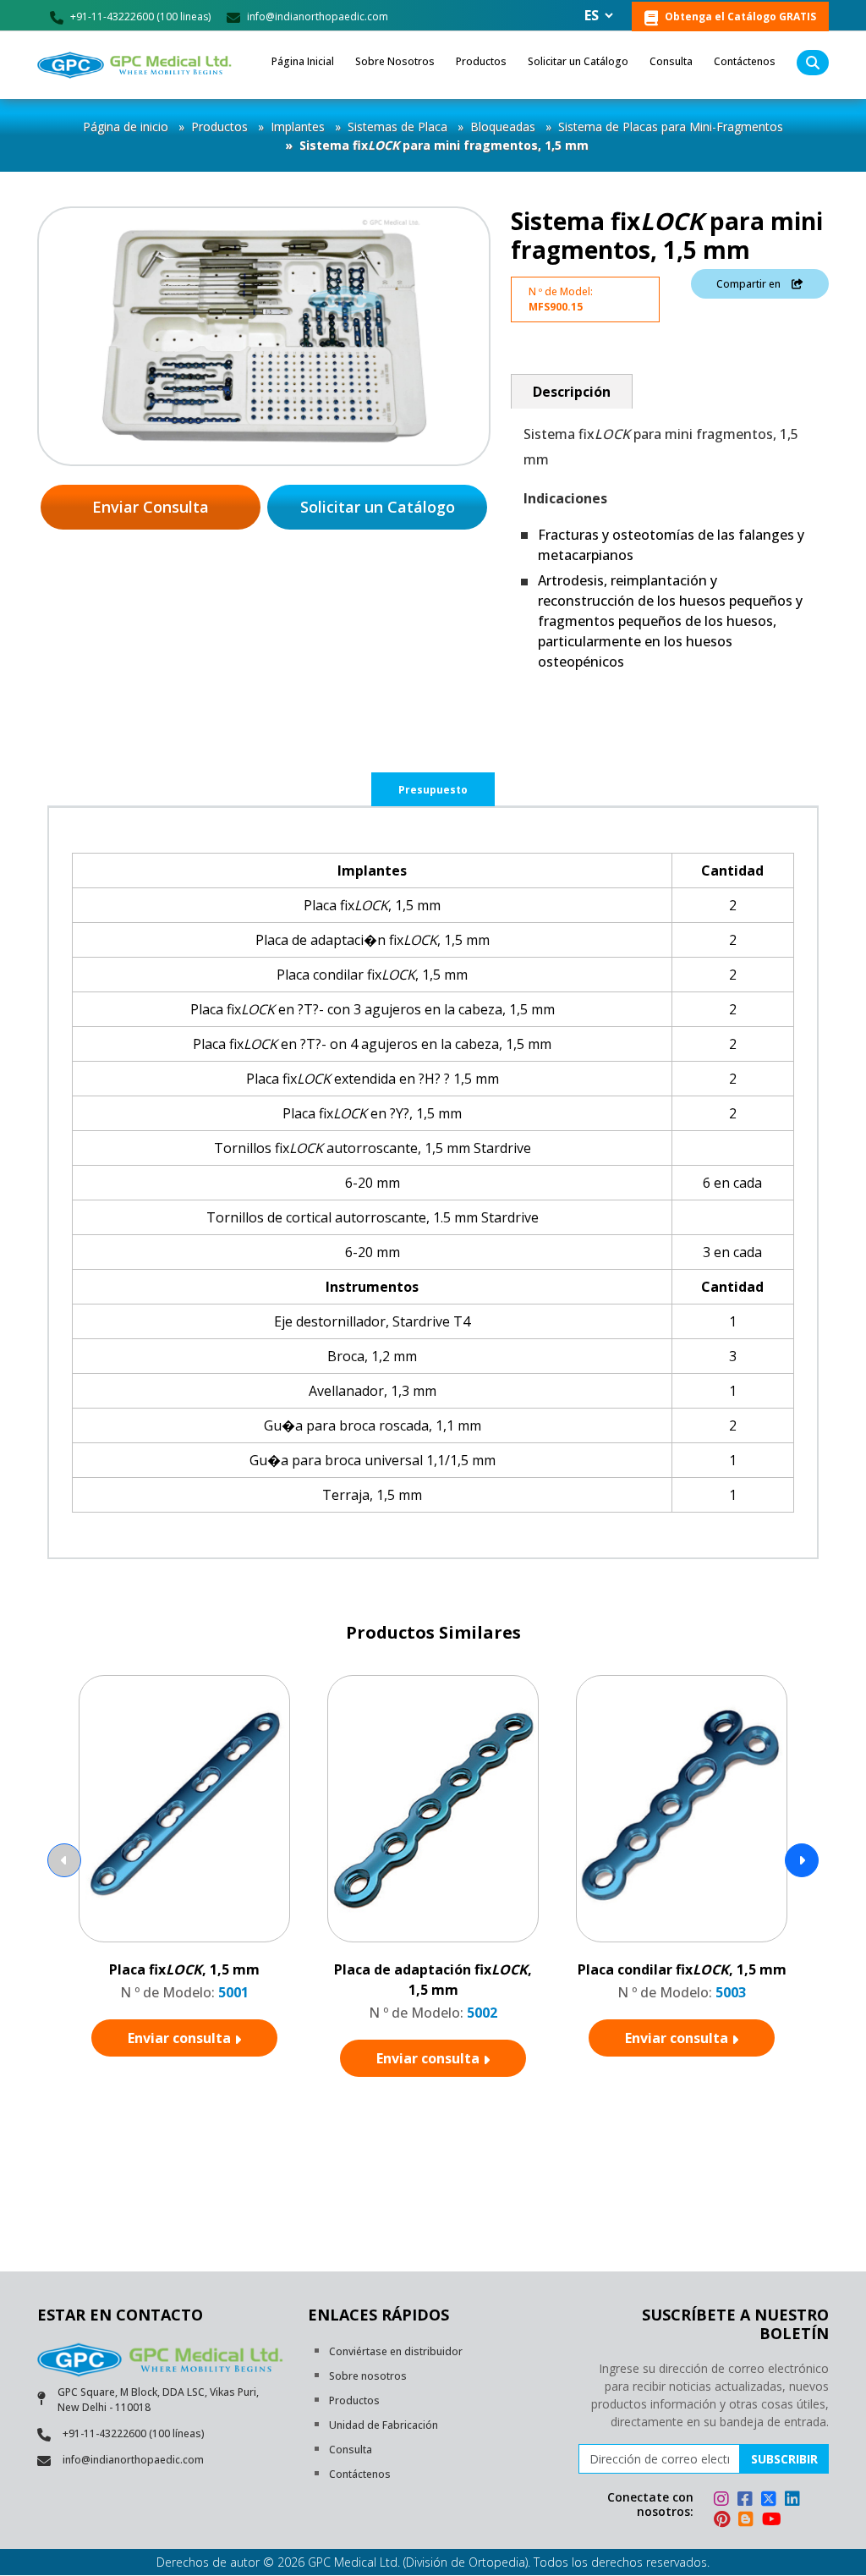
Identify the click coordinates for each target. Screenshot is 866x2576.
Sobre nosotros (368, 2376)
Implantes (298, 126)
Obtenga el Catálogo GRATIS (739, 16)
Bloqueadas (503, 126)
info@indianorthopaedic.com (316, 16)
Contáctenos (745, 61)
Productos (481, 61)
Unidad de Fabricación (384, 2425)
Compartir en (750, 284)
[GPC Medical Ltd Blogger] (748, 2521)
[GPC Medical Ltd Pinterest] (724, 2521)
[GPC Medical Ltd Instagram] (724, 2501)
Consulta (671, 61)
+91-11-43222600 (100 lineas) (139, 16)
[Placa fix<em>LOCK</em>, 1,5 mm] (185, 1810)
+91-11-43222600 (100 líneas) (134, 2433)
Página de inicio (126, 126)
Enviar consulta (181, 2038)
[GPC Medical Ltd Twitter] (771, 2501)
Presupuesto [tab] (433, 790)
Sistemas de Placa (397, 126)
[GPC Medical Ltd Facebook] (748, 2501)
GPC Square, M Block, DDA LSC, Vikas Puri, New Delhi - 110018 (158, 2400)
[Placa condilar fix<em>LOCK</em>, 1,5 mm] (682, 1810)
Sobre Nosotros (395, 61)
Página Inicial (303, 61)
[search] (813, 63)
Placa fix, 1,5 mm (184, 1969)
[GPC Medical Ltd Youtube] (772, 2521)
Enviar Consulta (151, 507)
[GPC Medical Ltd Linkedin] (795, 2501)
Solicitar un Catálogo (578, 61)
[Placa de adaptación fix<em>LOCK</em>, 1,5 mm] (433, 1810)
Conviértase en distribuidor (396, 2351)
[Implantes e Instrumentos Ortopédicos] (136, 65)
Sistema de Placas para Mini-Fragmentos (671, 126)
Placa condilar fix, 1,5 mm (682, 1969)
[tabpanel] (433, 1183)
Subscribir (784, 2459)
